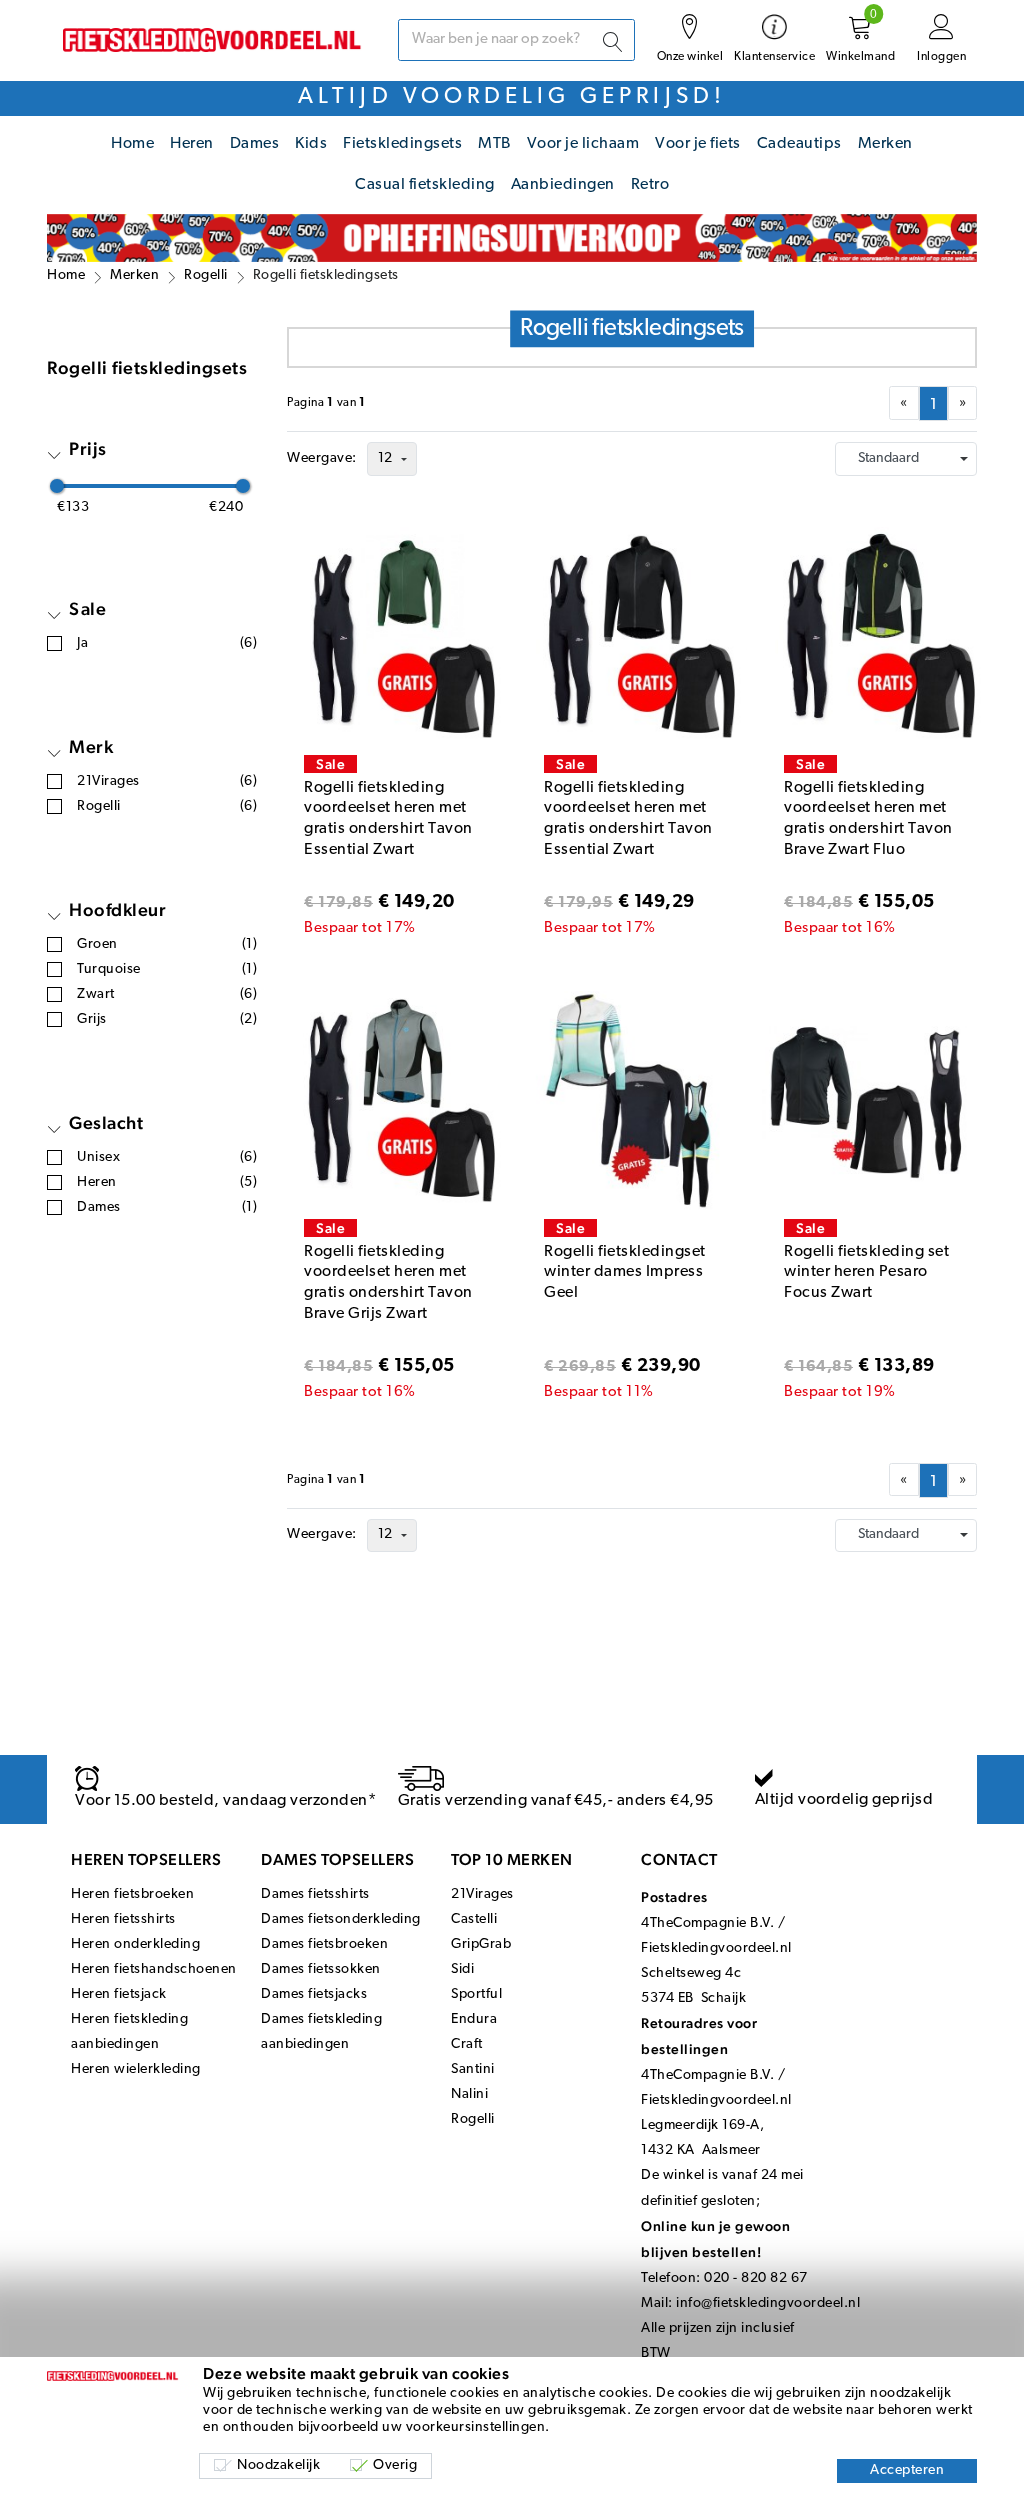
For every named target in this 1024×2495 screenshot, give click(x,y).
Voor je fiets (698, 144)
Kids (311, 144)
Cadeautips (799, 144)
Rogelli (206, 275)
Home (132, 144)
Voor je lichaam (583, 144)
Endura (474, 2019)
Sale (87, 608)
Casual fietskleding (425, 185)
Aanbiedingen (563, 185)
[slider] (57, 486)
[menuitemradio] (933, 403)
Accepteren (907, 2470)
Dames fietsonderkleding (341, 1919)
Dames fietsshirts (315, 1894)
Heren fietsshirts (123, 1919)
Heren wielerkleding (136, 2069)
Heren (192, 144)
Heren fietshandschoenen (154, 1969)
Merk (91, 746)
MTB (494, 144)
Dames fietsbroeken (324, 1944)
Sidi (462, 1969)
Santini (473, 2069)
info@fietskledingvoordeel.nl (768, 2303)
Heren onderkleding (135, 1944)
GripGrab (481, 1944)
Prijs (88, 448)
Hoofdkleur (117, 909)
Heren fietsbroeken (132, 1894)
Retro (650, 185)
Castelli (474, 1919)
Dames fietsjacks (314, 1994)
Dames (255, 144)
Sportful (476, 1994)
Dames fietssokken (321, 1969)
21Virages (482, 1894)
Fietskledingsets (402, 144)
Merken (885, 144)
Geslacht (106, 1122)
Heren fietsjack (119, 1994)
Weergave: (322, 458)
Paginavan (326, 403)
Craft (467, 2044)
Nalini (469, 2094)
